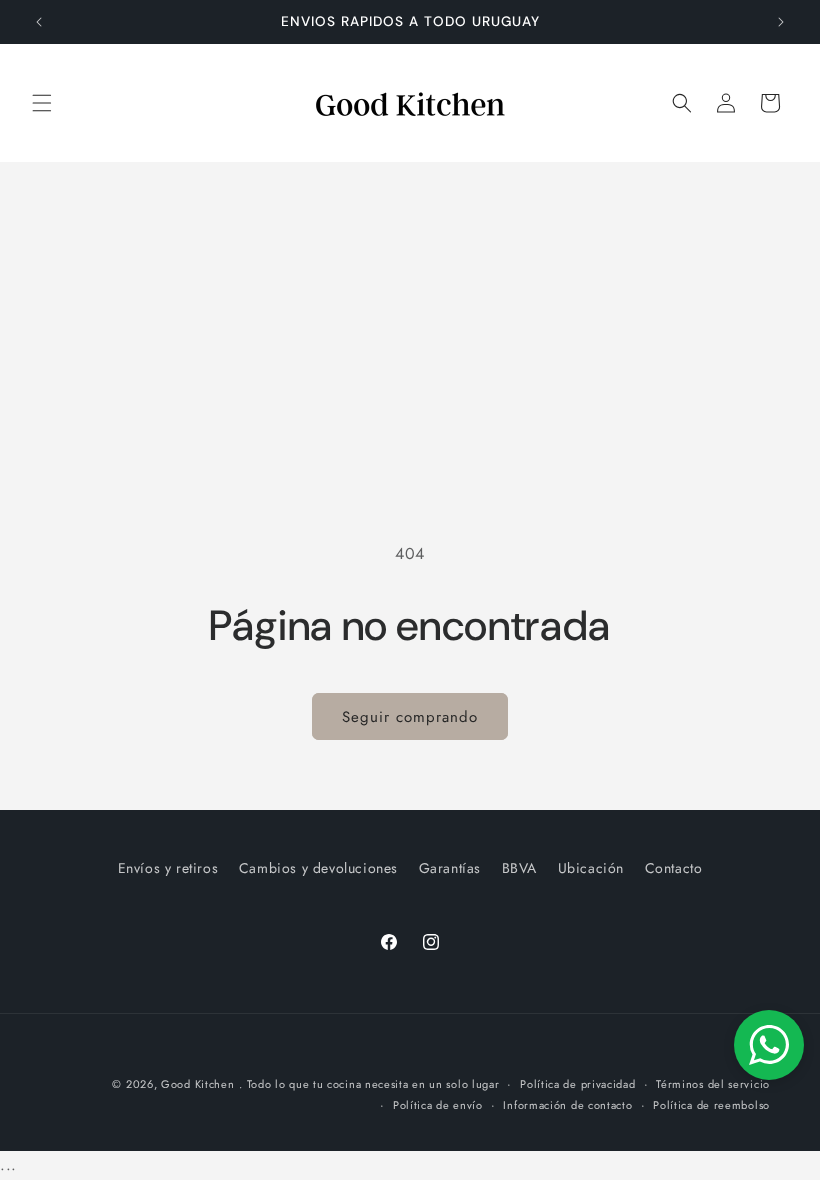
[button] (42, 103)
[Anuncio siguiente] (781, 22)
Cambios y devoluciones (318, 868)
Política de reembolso (711, 1105)
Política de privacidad (577, 1084)
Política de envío (438, 1105)
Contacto (674, 868)
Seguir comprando (410, 717)
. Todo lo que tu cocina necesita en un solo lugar (369, 1084)
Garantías (450, 868)
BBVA (519, 868)
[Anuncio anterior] (39, 22)
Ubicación (591, 868)
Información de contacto (567, 1105)
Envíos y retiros (168, 868)
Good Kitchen (197, 1084)
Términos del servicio (713, 1084)
